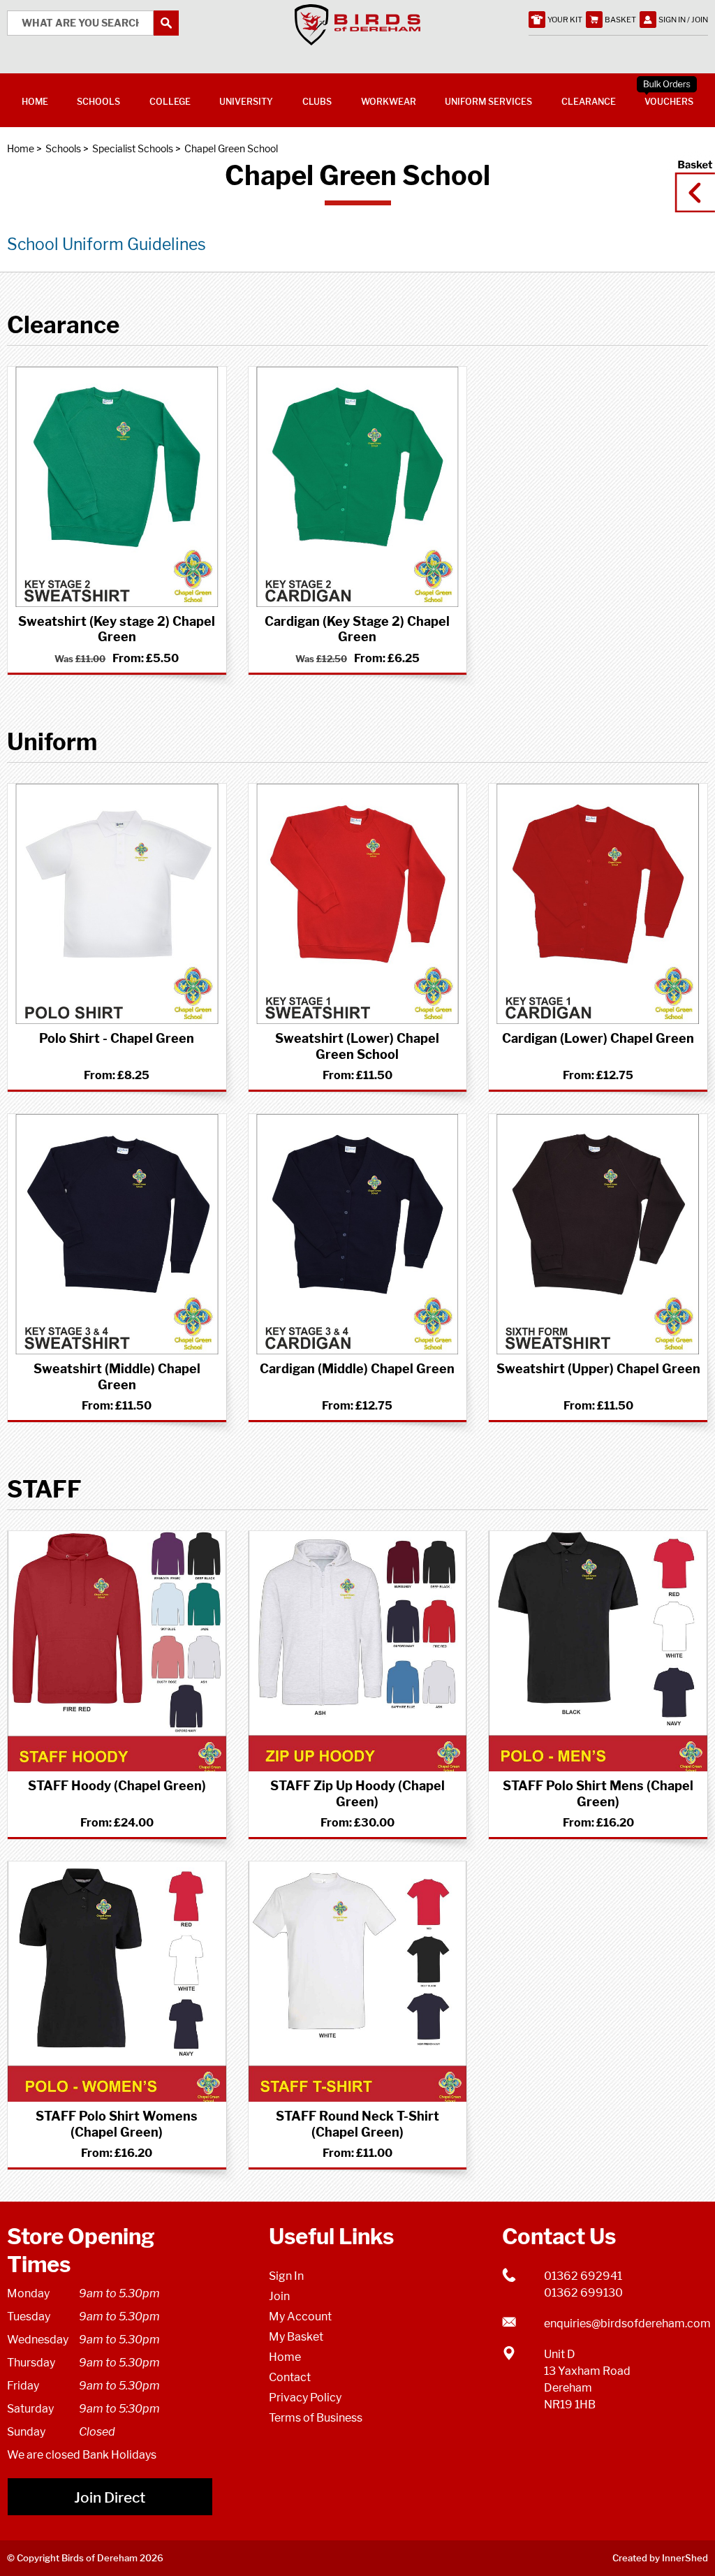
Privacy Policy (305, 2398)
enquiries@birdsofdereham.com (626, 2323)
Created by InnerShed (660, 2558)
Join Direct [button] (110, 2497)
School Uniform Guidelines (106, 244)
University (246, 102)
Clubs (317, 102)
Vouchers (669, 102)
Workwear (389, 102)
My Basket (296, 2337)
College (170, 102)
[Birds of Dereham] (357, 38)
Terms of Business (316, 2418)
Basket (691, 180)
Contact (290, 2377)
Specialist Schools (133, 148)
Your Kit (565, 20)
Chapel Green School (231, 148)
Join (279, 2296)
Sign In (286, 2276)
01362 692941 (583, 2276)
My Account (300, 2317)
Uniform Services (488, 102)
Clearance (589, 102)
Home (21, 148)
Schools (63, 148)
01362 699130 (583, 2293)
